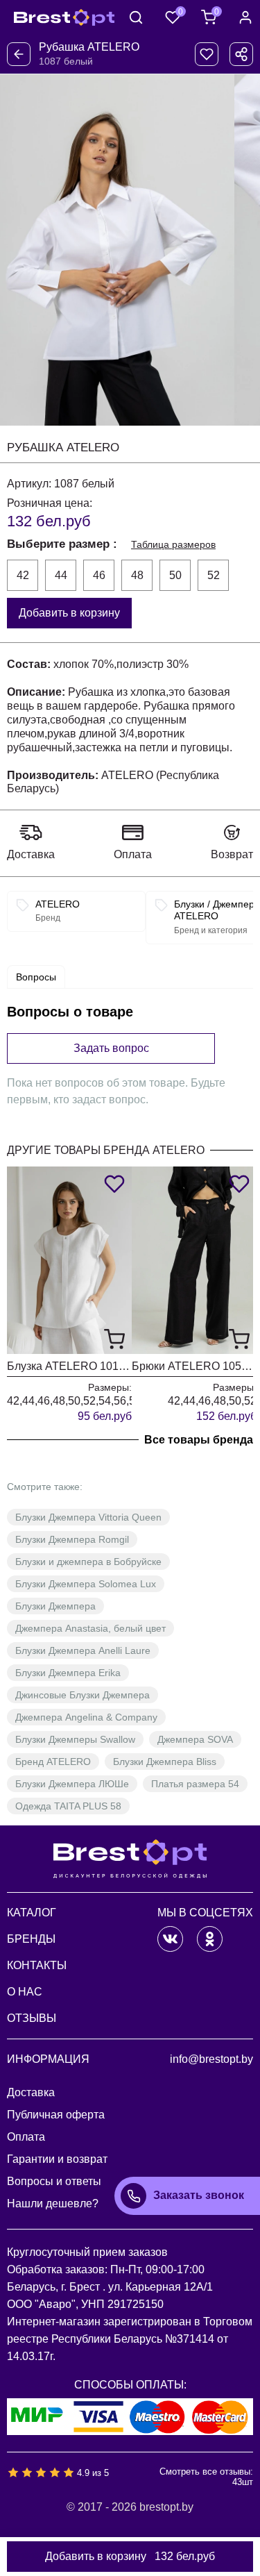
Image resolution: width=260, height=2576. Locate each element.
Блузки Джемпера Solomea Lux (86, 1584)
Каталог (32, 1913)
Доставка (31, 854)
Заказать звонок (199, 2195)
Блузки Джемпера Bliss (165, 1762)
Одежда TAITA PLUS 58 (68, 1806)
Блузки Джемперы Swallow (75, 1739)
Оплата (133, 854)
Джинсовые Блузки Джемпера (83, 1695)
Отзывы (32, 2018)
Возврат (232, 854)
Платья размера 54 (195, 1784)
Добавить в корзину (69, 613)
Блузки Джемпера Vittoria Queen (88, 1517)
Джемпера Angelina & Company (86, 1717)
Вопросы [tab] (36, 977)
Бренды (31, 1939)
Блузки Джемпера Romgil (72, 1539)
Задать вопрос (111, 1048)
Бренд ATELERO (53, 1762)
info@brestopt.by (211, 2059)
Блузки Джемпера (55, 1606)
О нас (25, 1992)
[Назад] (19, 54)
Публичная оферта (56, 2115)
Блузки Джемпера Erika (68, 1673)
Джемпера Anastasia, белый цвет (90, 1628)
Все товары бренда (199, 1440)
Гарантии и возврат (57, 2159)
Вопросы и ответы (54, 2181)
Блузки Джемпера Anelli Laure (83, 1650)
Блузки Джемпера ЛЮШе (72, 1784)
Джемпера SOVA (195, 1739)
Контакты (37, 1965)
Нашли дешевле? (53, 2203)
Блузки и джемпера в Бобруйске (88, 1562)
